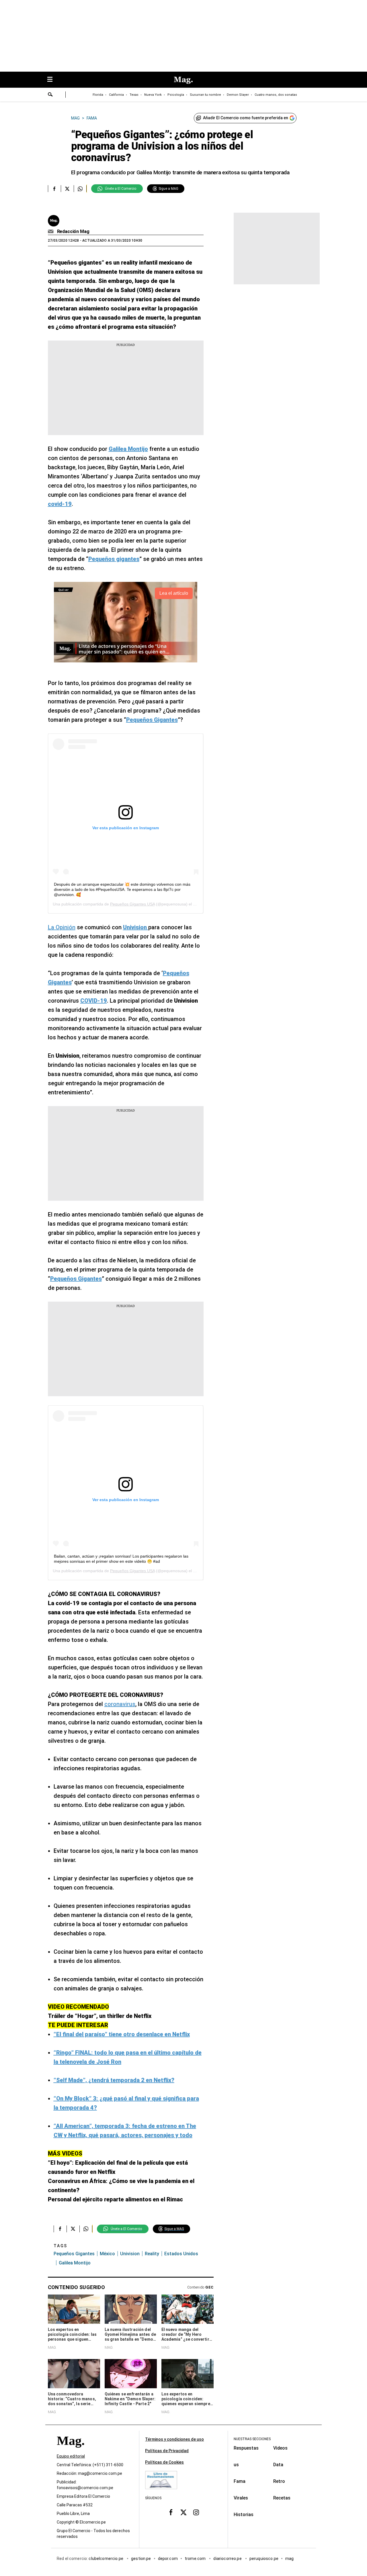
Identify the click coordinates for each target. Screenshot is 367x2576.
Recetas (282, 2498)
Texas (134, 95)
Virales (241, 2498)
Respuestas (246, 2448)
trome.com (196, 2559)
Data (278, 2465)
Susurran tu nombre (205, 95)
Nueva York (153, 95)
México (107, 2254)
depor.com (168, 2559)
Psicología (176, 95)
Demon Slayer (238, 95)
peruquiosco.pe (264, 2559)
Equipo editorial (71, 2456)
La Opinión (62, 927)
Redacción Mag (73, 231)
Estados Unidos (181, 2254)
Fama (240, 2481)
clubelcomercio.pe (106, 2559)
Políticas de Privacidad (167, 2451)
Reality (152, 2254)
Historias (244, 2515)
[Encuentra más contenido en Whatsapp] (80, 189)
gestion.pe (141, 2559)
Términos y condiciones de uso (174, 2439)
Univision (130, 2254)
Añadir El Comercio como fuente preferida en (246, 118)
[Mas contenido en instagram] (196, 2512)
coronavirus (120, 1704)
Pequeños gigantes (74, 2254)
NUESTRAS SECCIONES (252, 2439)
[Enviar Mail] (51, 232)
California (116, 95)
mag (289, 2559)
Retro (279, 2481)
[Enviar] (50, 95)
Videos (280, 2448)
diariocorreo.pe (228, 2559)
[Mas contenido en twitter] (183, 2512)
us (236, 2465)
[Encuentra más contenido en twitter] (67, 189)
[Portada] (71, 2451)
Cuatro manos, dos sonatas (276, 95)
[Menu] (53, 80)
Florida (98, 95)
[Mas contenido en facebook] (171, 2512)
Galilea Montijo (75, 2263)
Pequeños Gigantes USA (132, 904)
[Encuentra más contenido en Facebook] (54, 189)
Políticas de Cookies (164, 2462)
